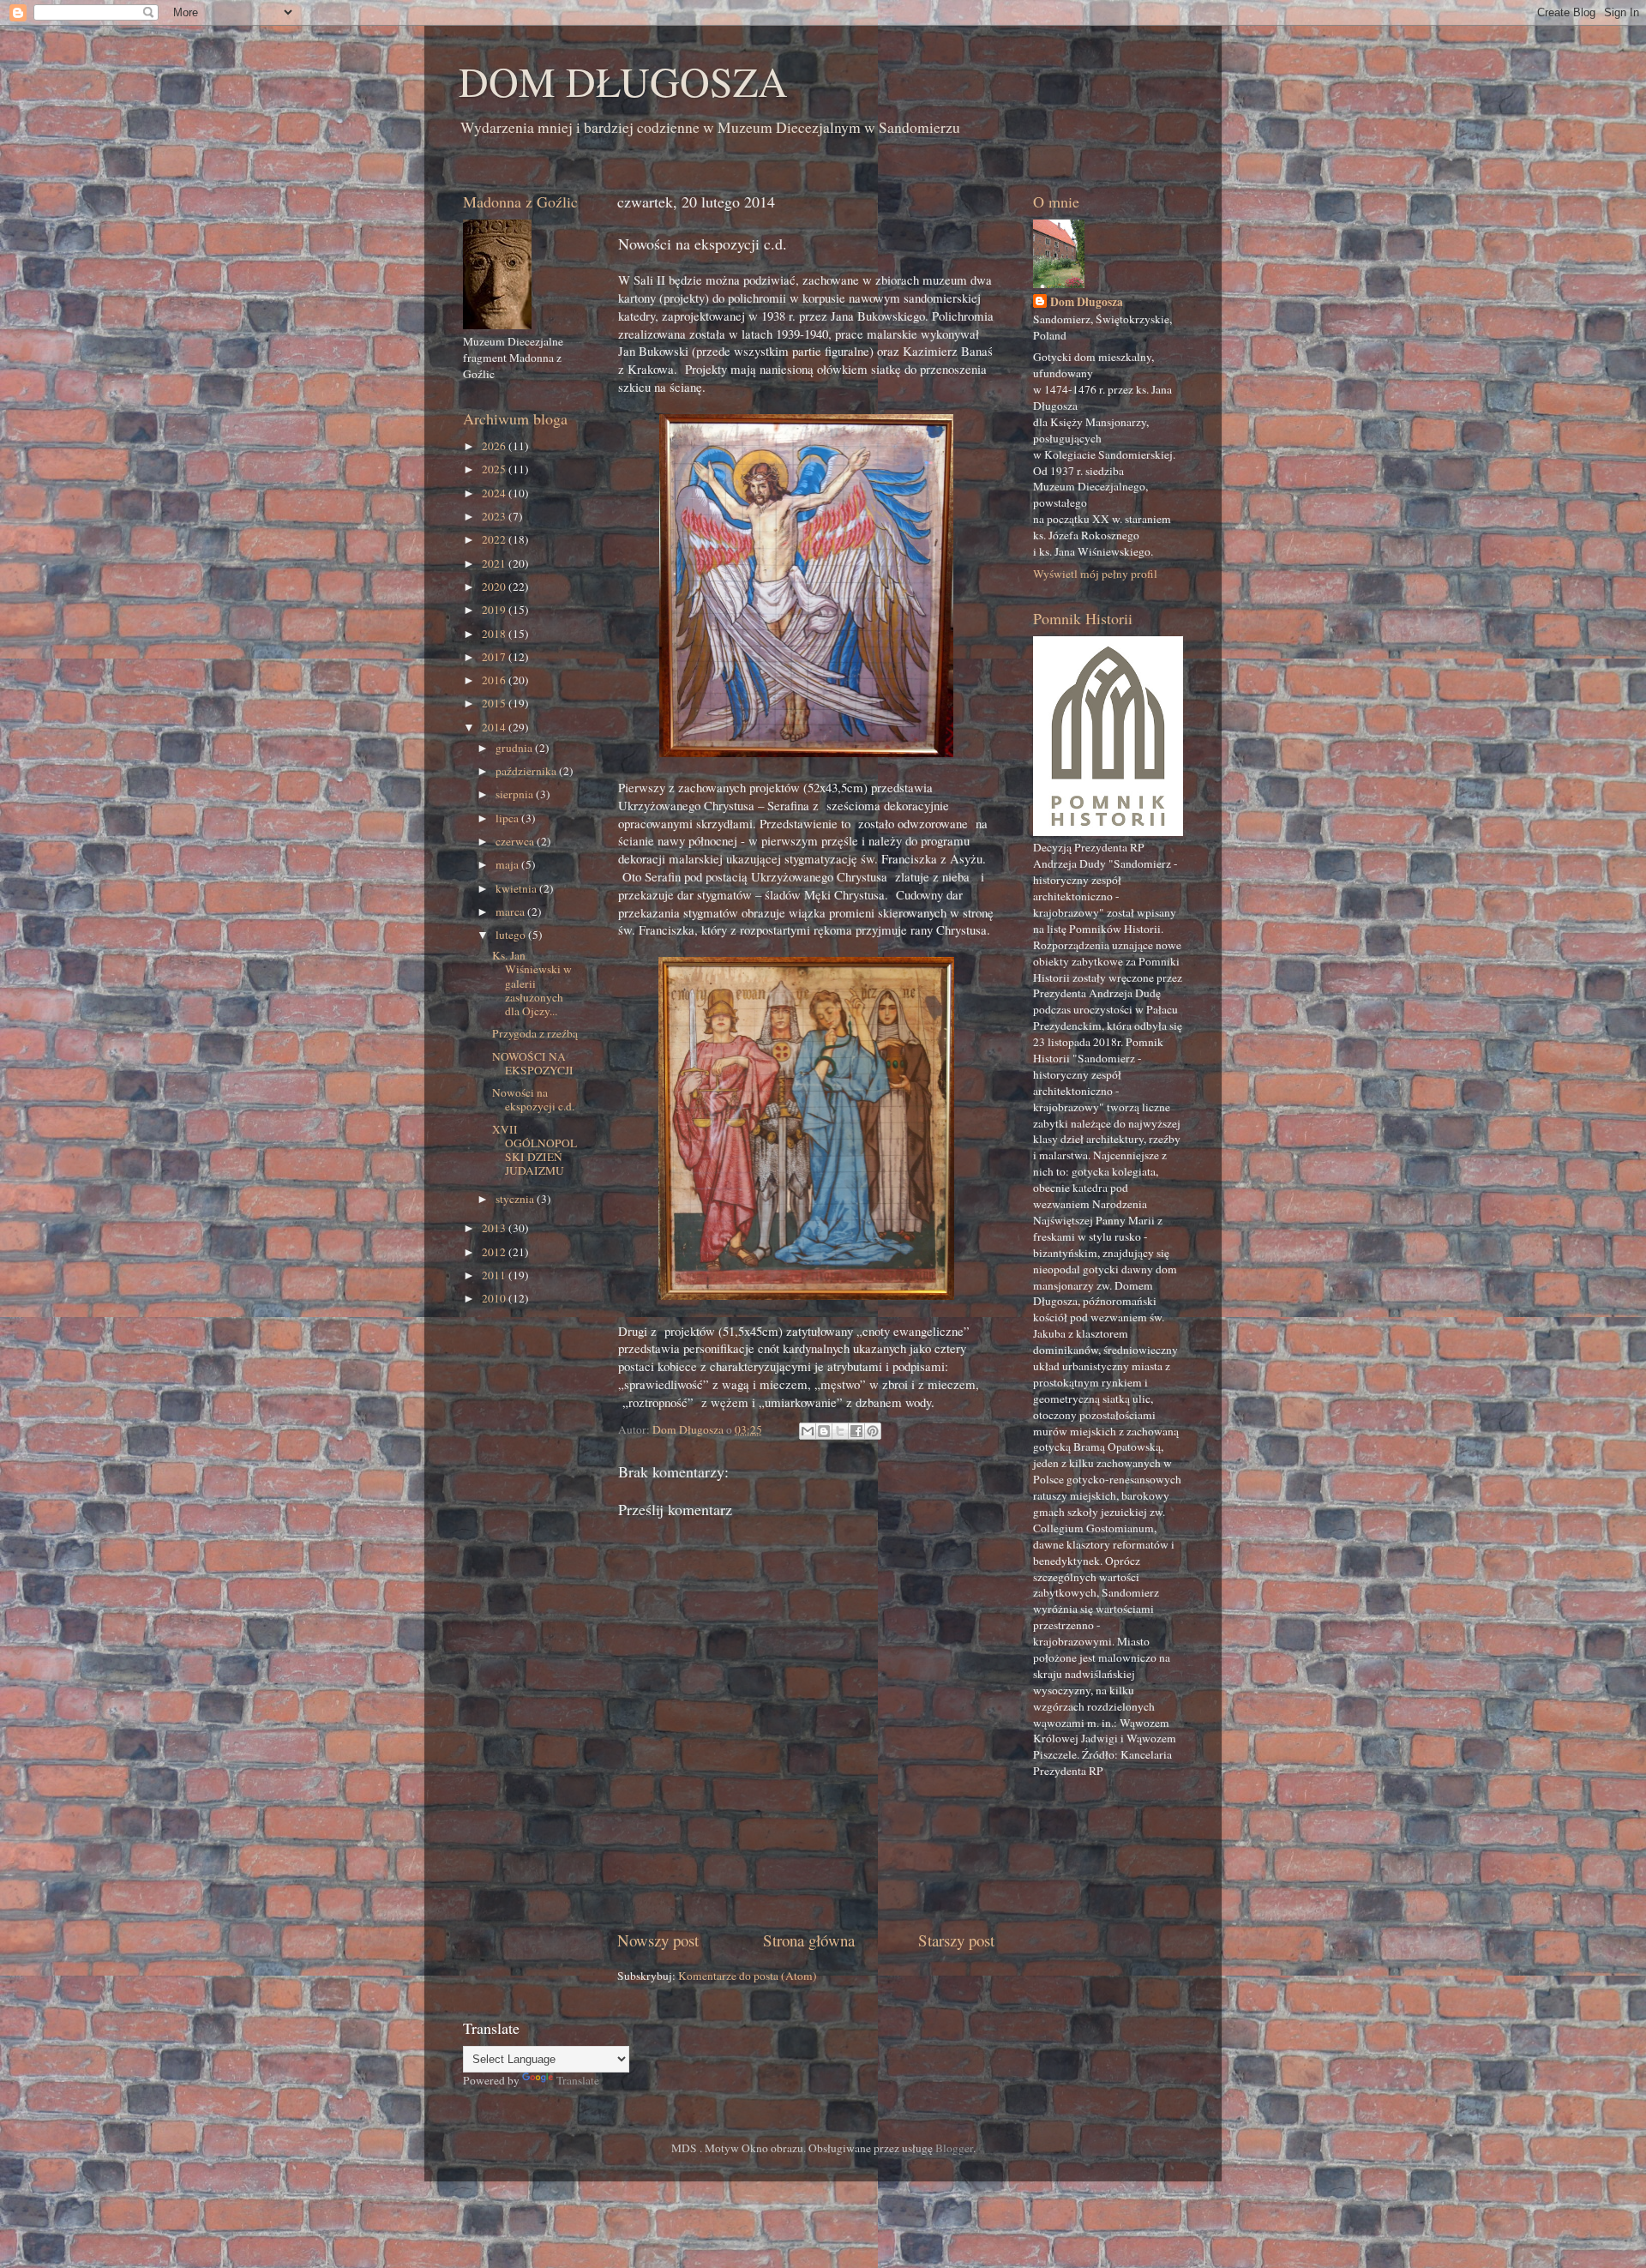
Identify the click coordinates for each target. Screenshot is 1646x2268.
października (527, 771)
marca (511, 911)
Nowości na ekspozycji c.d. (533, 1099)
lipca (508, 818)
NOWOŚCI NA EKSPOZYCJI (533, 1063)
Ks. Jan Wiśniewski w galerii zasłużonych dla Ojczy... (532, 983)
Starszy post (956, 1940)
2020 (495, 587)
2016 (495, 680)
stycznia (516, 1199)
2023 (495, 516)
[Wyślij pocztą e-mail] (808, 1431)
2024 (495, 493)
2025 (495, 469)
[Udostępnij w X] (840, 1431)
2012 (495, 1252)
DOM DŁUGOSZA (623, 81)
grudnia (515, 748)
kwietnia (517, 888)
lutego (512, 935)
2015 (495, 703)
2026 (495, 446)
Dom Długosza (1087, 302)
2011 (495, 1275)
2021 (495, 563)
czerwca (516, 841)
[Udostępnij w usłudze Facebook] (856, 1431)
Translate (578, 2080)
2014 (495, 727)
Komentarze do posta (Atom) (748, 1976)
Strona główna (809, 1940)
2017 (495, 657)
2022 (495, 539)
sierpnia (516, 794)
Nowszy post (658, 1940)
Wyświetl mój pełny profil (1095, 574)
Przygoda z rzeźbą (535, 1033)
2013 (495, 1228)
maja (508, 864)
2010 (495, 1298)
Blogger (954, 2148)
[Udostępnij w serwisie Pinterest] (873, 1431)
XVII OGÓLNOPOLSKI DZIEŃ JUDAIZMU (535, 1150)
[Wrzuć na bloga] (824, 1431)
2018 (495, 634)
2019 (495, 610)
